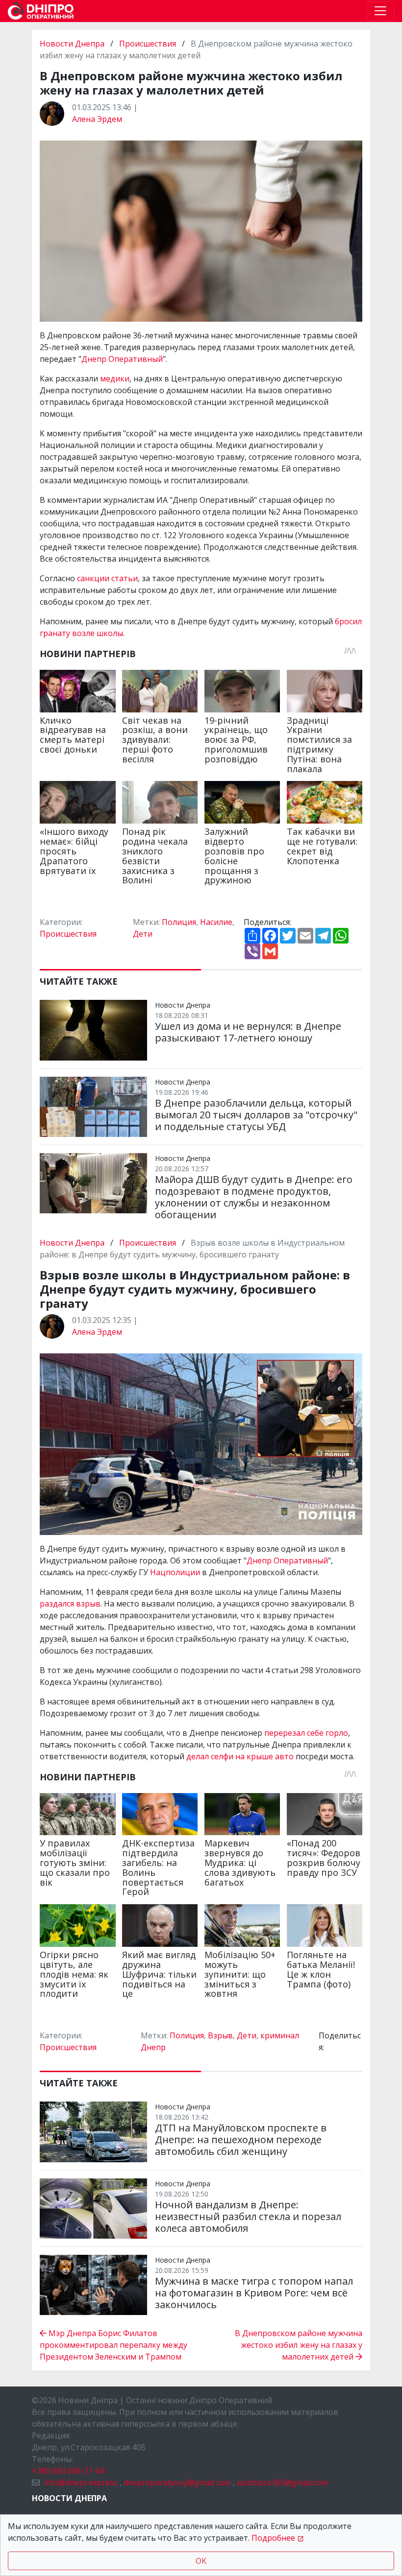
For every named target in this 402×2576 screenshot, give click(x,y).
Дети (143, 934)
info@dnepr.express (81, 2482)
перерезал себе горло (306, 1733)
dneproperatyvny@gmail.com (177, 2482)
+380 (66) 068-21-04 (68, 2471)
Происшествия (148, 44)
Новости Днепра (73, 44)
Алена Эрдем (97, 119)
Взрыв (220, 2035)
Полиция (179, 922)
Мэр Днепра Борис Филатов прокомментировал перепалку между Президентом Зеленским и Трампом (113, 2345)
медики (115, 378)
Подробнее (273, 2538)
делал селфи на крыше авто (240, 1756)
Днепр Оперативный (122, 359)
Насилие (216, 922)
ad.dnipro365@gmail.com (283, 2482)
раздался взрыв (70, 1604)
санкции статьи (107, 578)
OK (201, 2561)
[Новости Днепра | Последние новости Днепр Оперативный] (41, 11)
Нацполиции (176, 1572)
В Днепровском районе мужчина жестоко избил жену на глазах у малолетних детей (299, 2345)
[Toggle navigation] (380, 11)
